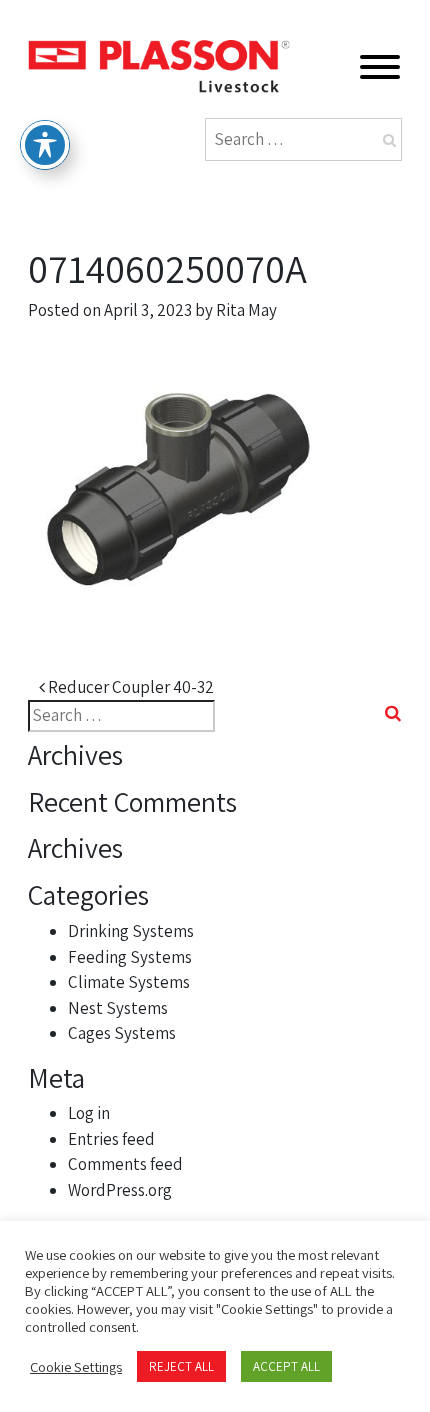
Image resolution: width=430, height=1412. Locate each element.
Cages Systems (122, 1033)
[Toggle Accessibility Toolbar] (45, 145)
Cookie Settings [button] (76, 1367)
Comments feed (125, 1164)
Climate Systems (129, 982)
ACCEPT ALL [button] (286, 1366)
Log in (89, 1113)
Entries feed (111, 1139)
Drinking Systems (131, 931)
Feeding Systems (130, 957)
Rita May (246, 310)
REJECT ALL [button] (181, 1366)
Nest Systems (118, 1008)
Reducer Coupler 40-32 (129, 687)
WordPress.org (120, 1190)
